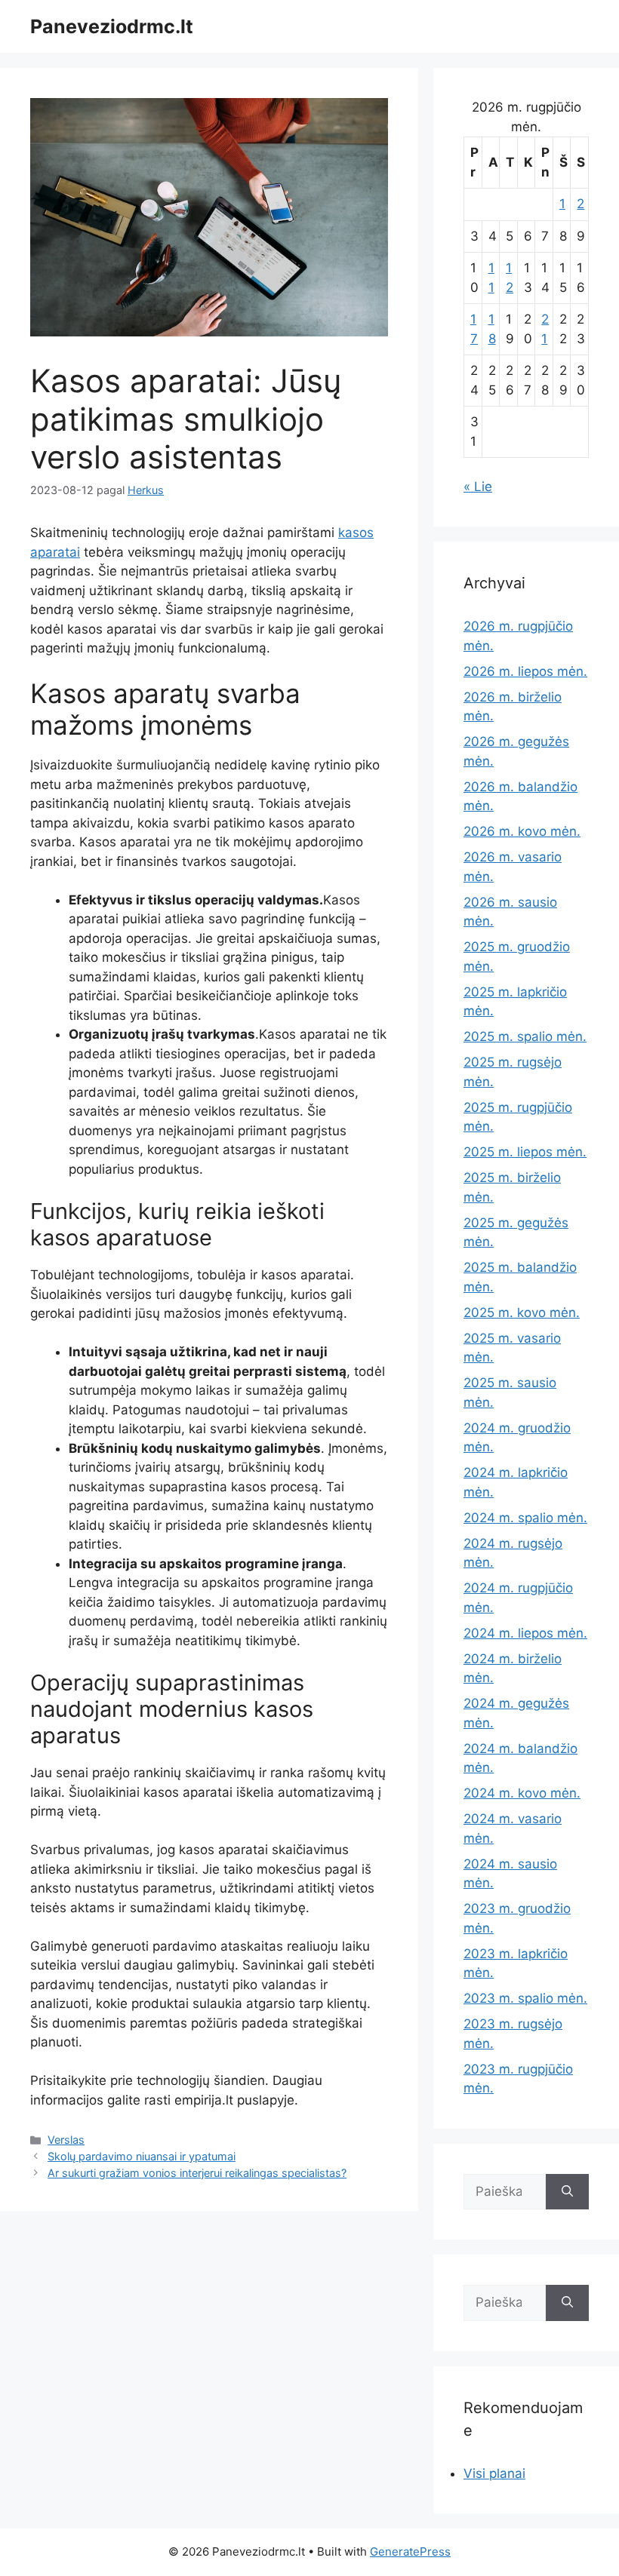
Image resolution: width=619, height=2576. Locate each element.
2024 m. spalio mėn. (525, 1518)
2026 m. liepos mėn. (525, 671)
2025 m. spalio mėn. (525, 1036)
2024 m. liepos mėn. (525, 1633)
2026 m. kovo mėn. (522, 831)
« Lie (478, 487)
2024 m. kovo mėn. (522, 1793)
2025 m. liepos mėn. (525, 1152)
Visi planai (494, 2473)
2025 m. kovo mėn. (522, 1313)
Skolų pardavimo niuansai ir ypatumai (142, 2156)
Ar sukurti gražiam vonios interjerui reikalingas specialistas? (197, 2173)
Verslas (66, 2140)
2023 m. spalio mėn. (525, 1998)
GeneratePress (410, 2551)
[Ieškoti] (567, 2192)
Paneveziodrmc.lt (112, 26)
